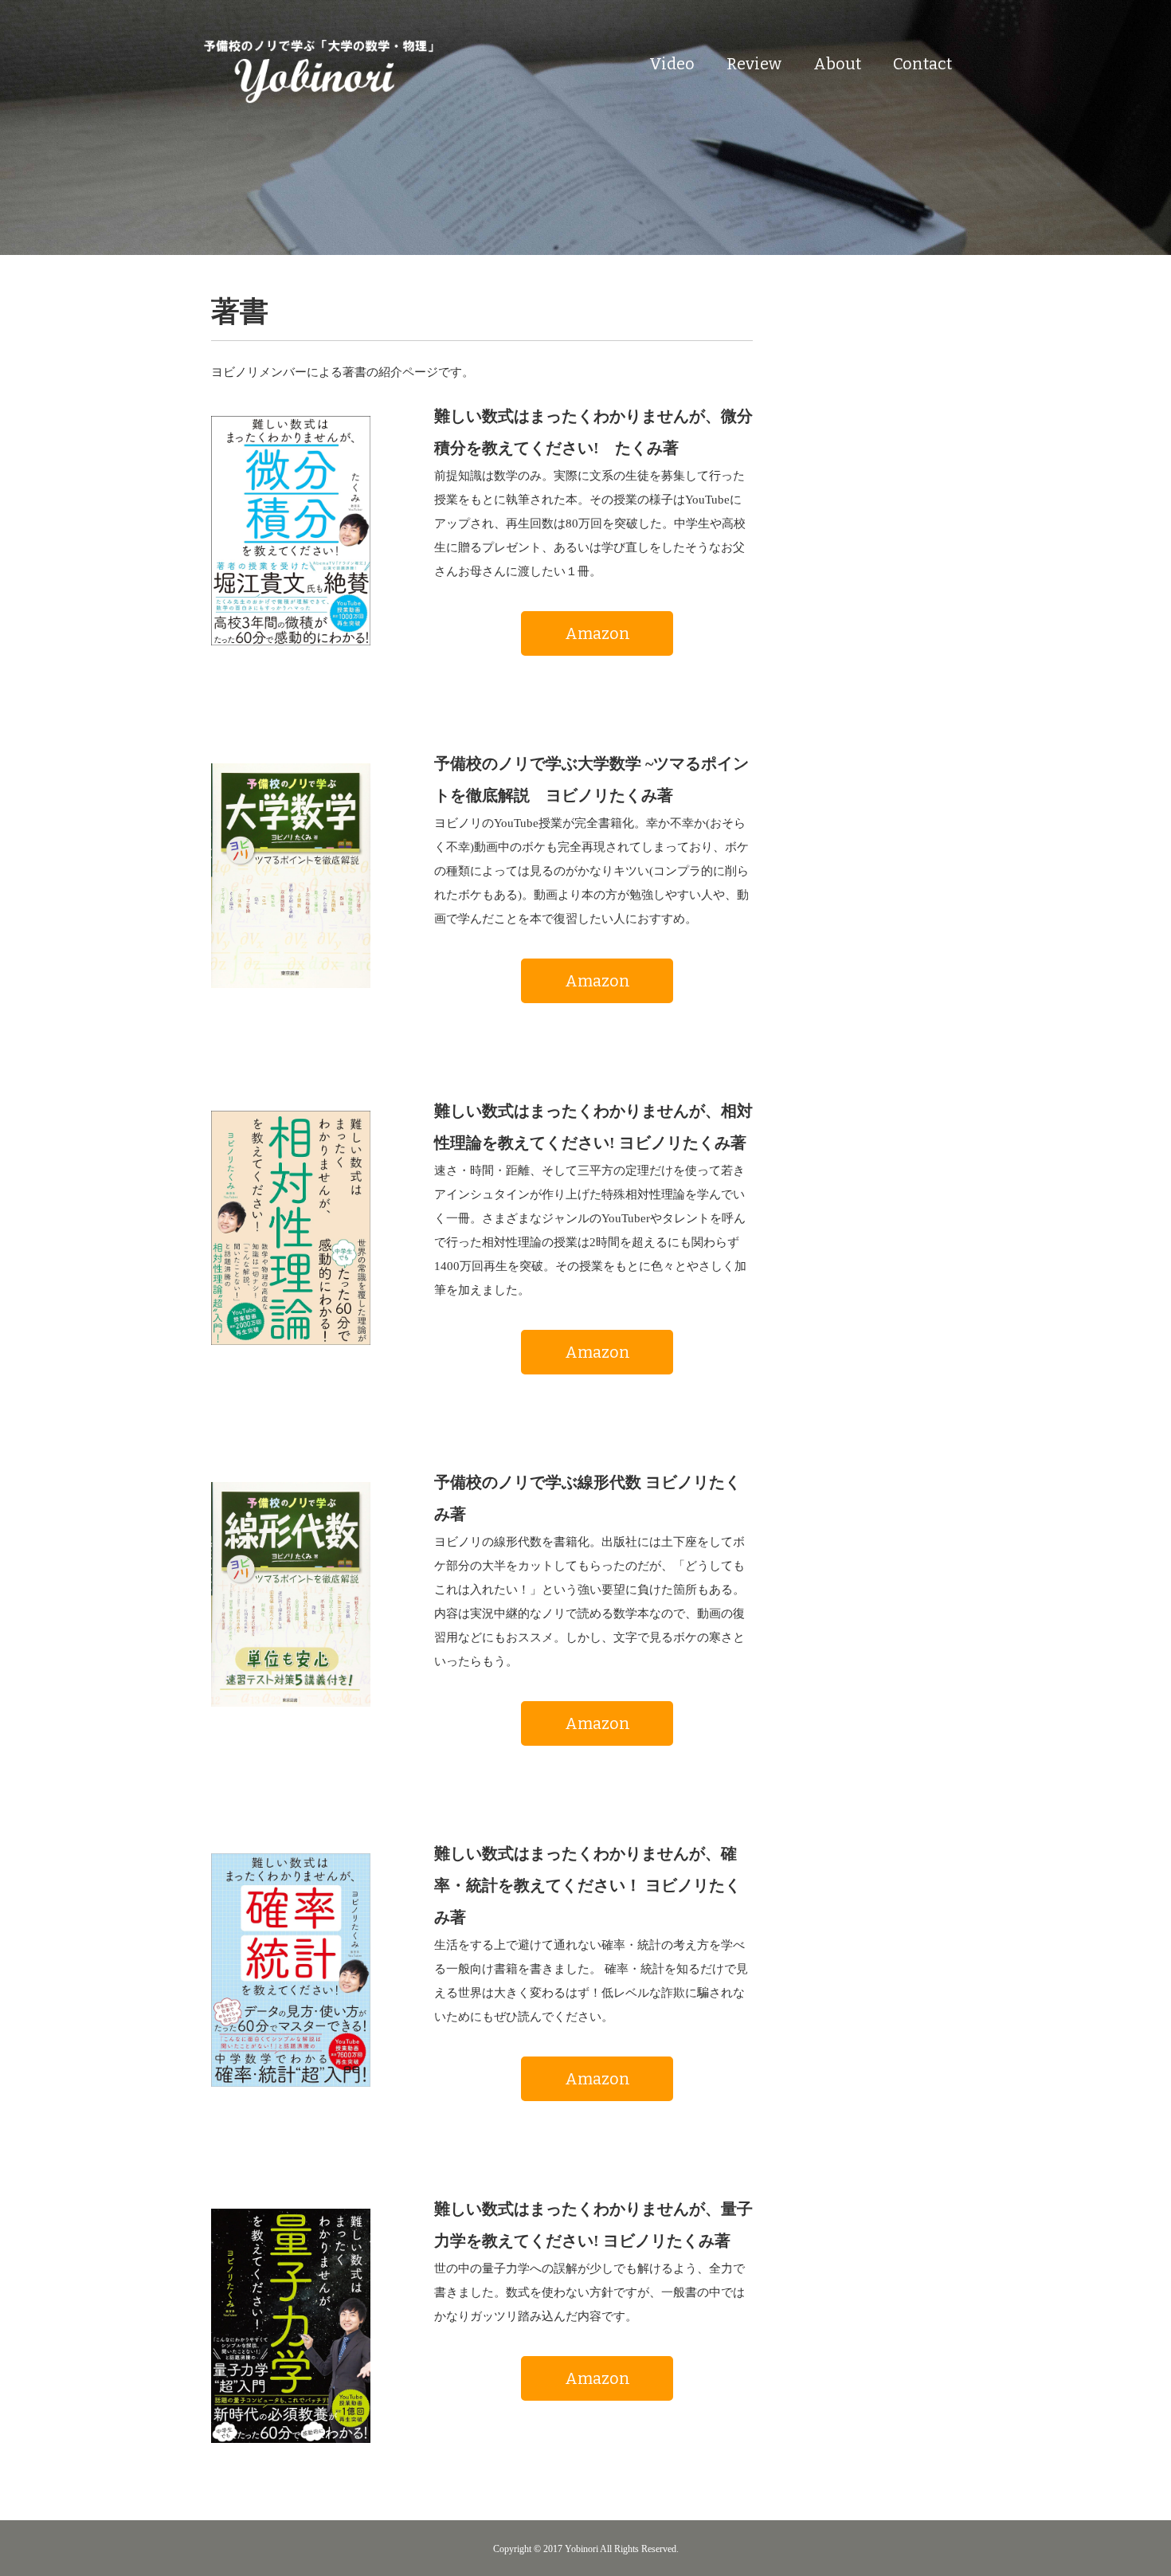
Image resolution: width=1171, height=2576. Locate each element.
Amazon (597, 633)
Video (672, 64)
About (837, 64)
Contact (922, 64)
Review (754, 64)
